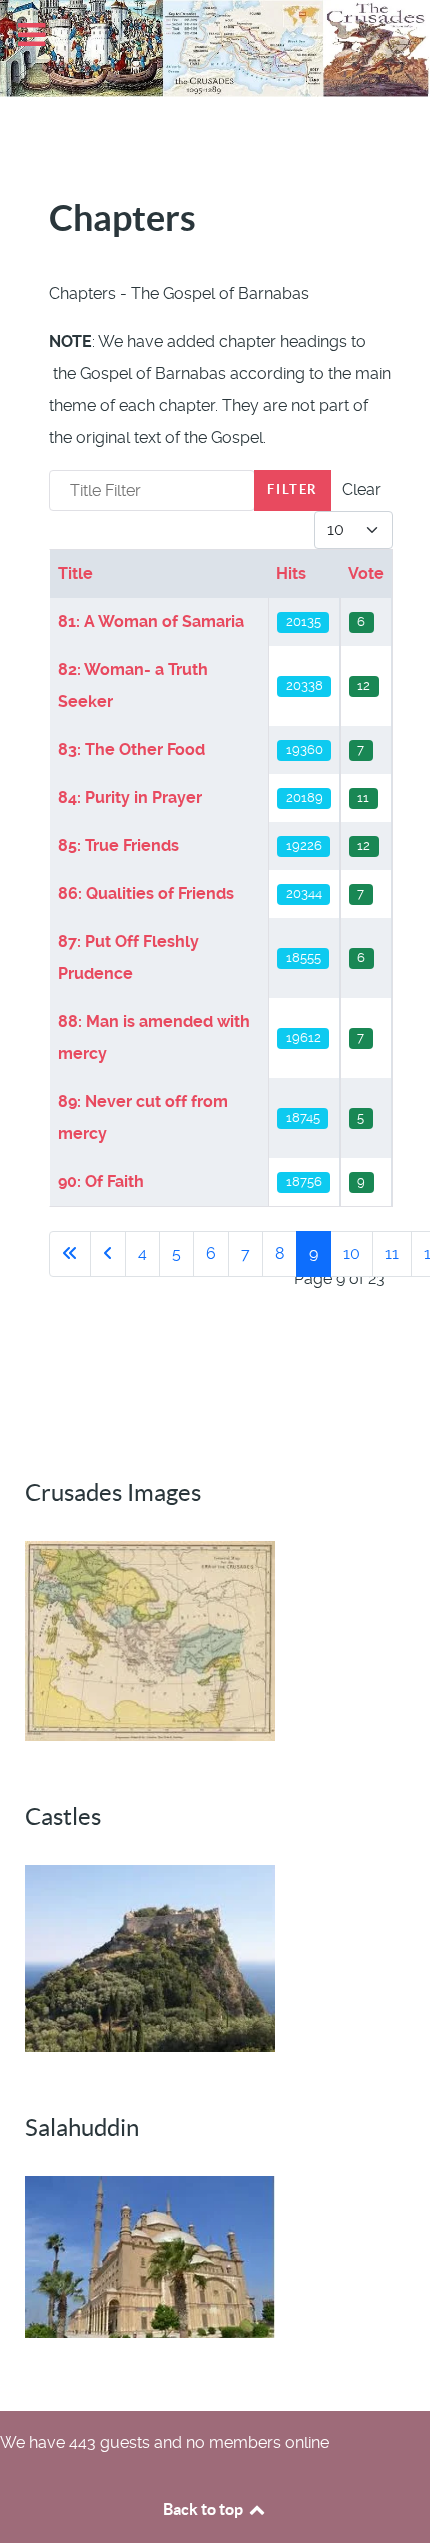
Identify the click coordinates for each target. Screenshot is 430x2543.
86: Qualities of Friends (146, 893)
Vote (366, 573)
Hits (291, 573)
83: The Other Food (131, 749)
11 (392, 1253)
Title (75, 573)
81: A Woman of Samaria (151, 621)
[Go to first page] (70, 1254)
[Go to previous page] (108, 1254)
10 (351, 1253)
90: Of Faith (101, 1181)
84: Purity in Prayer (130, 797)
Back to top (204, 2509)
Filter (292, 489)
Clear (361, 489)
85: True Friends (118, 845)
